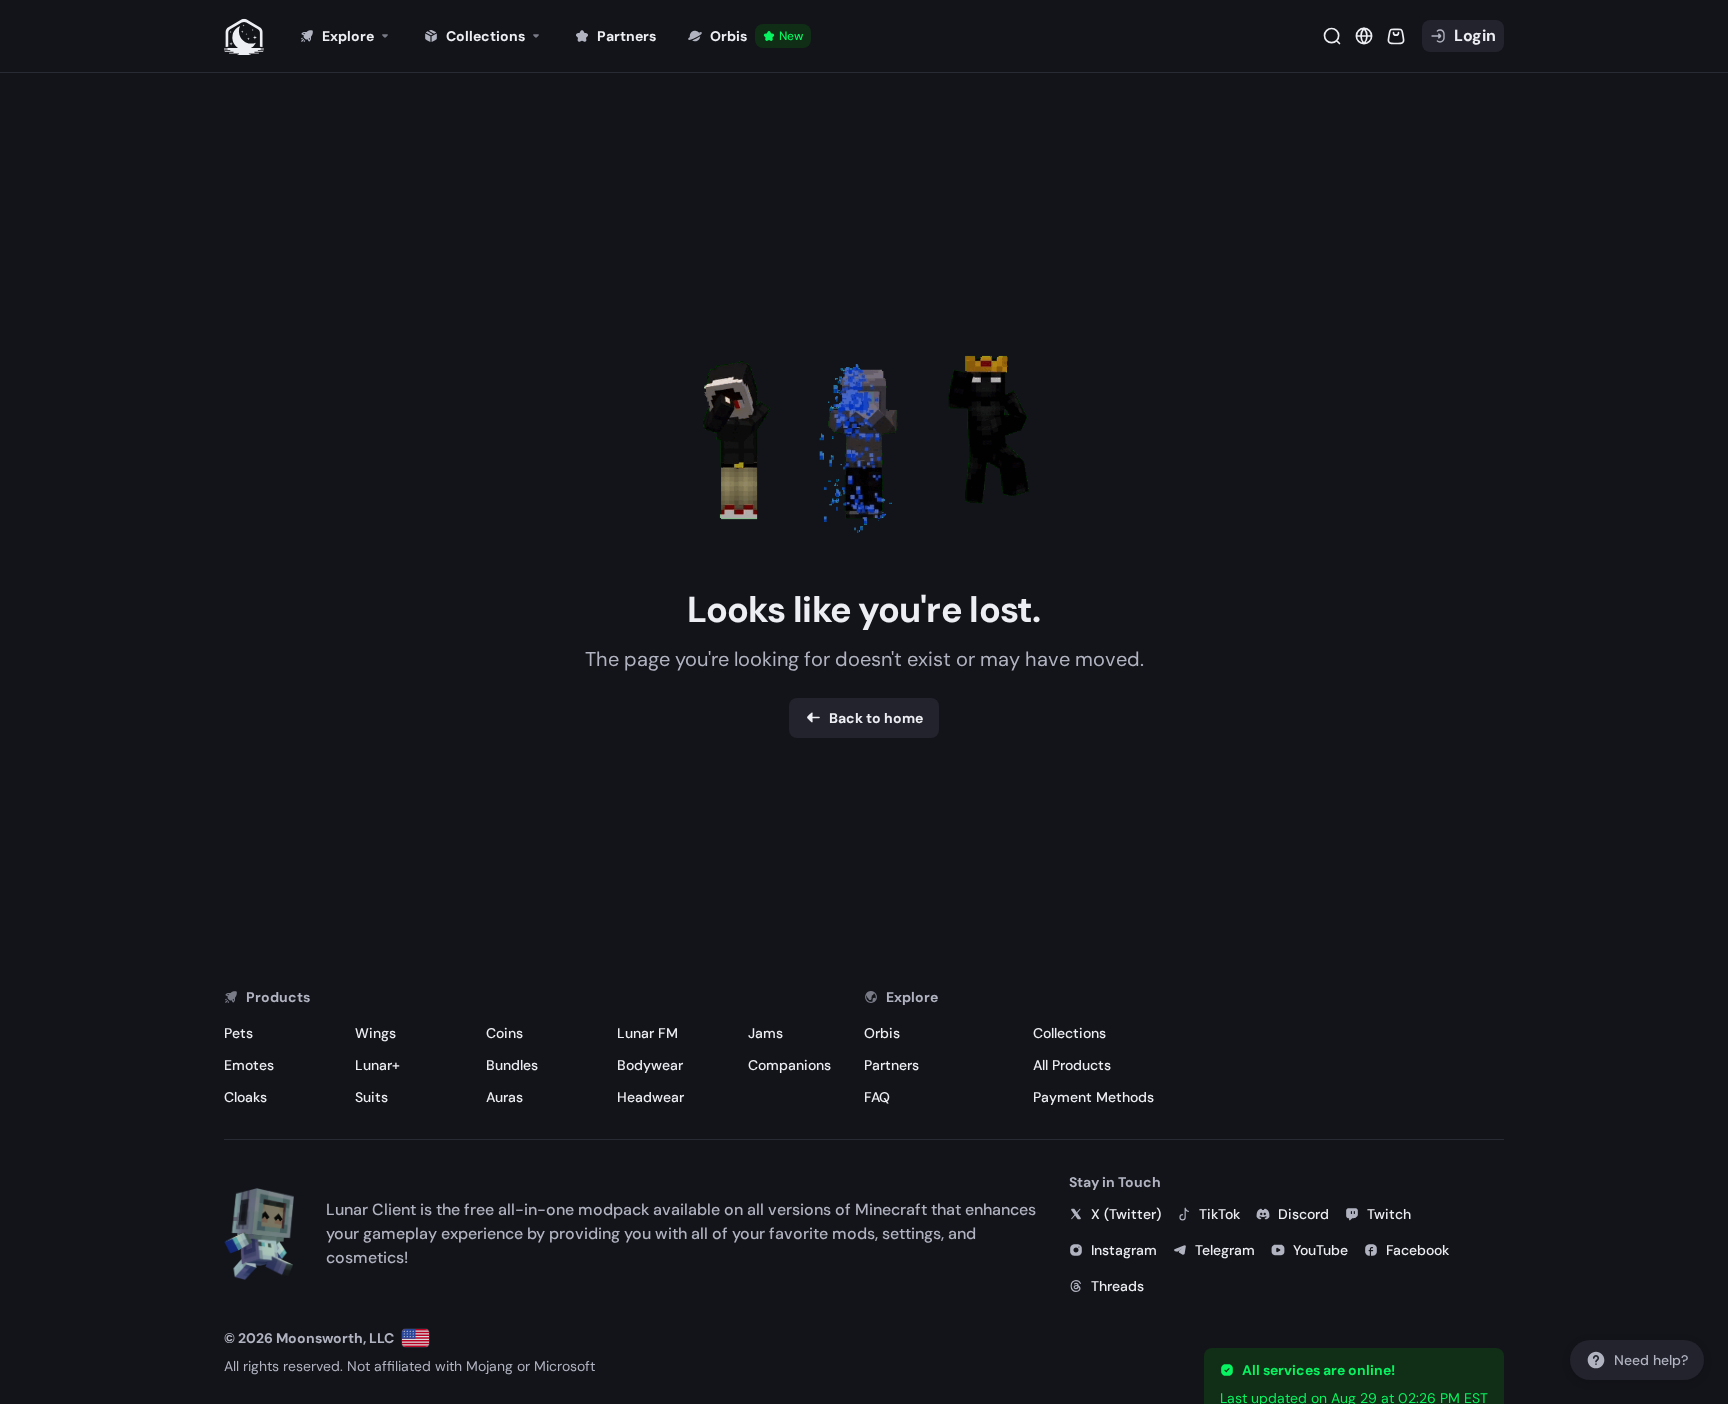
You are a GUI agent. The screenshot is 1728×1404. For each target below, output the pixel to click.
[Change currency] (1364, 36)
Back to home (876, 718)
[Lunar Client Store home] (244, 36)
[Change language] (415, 1338)
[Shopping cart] (1396, 36)
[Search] (1332, 36)
